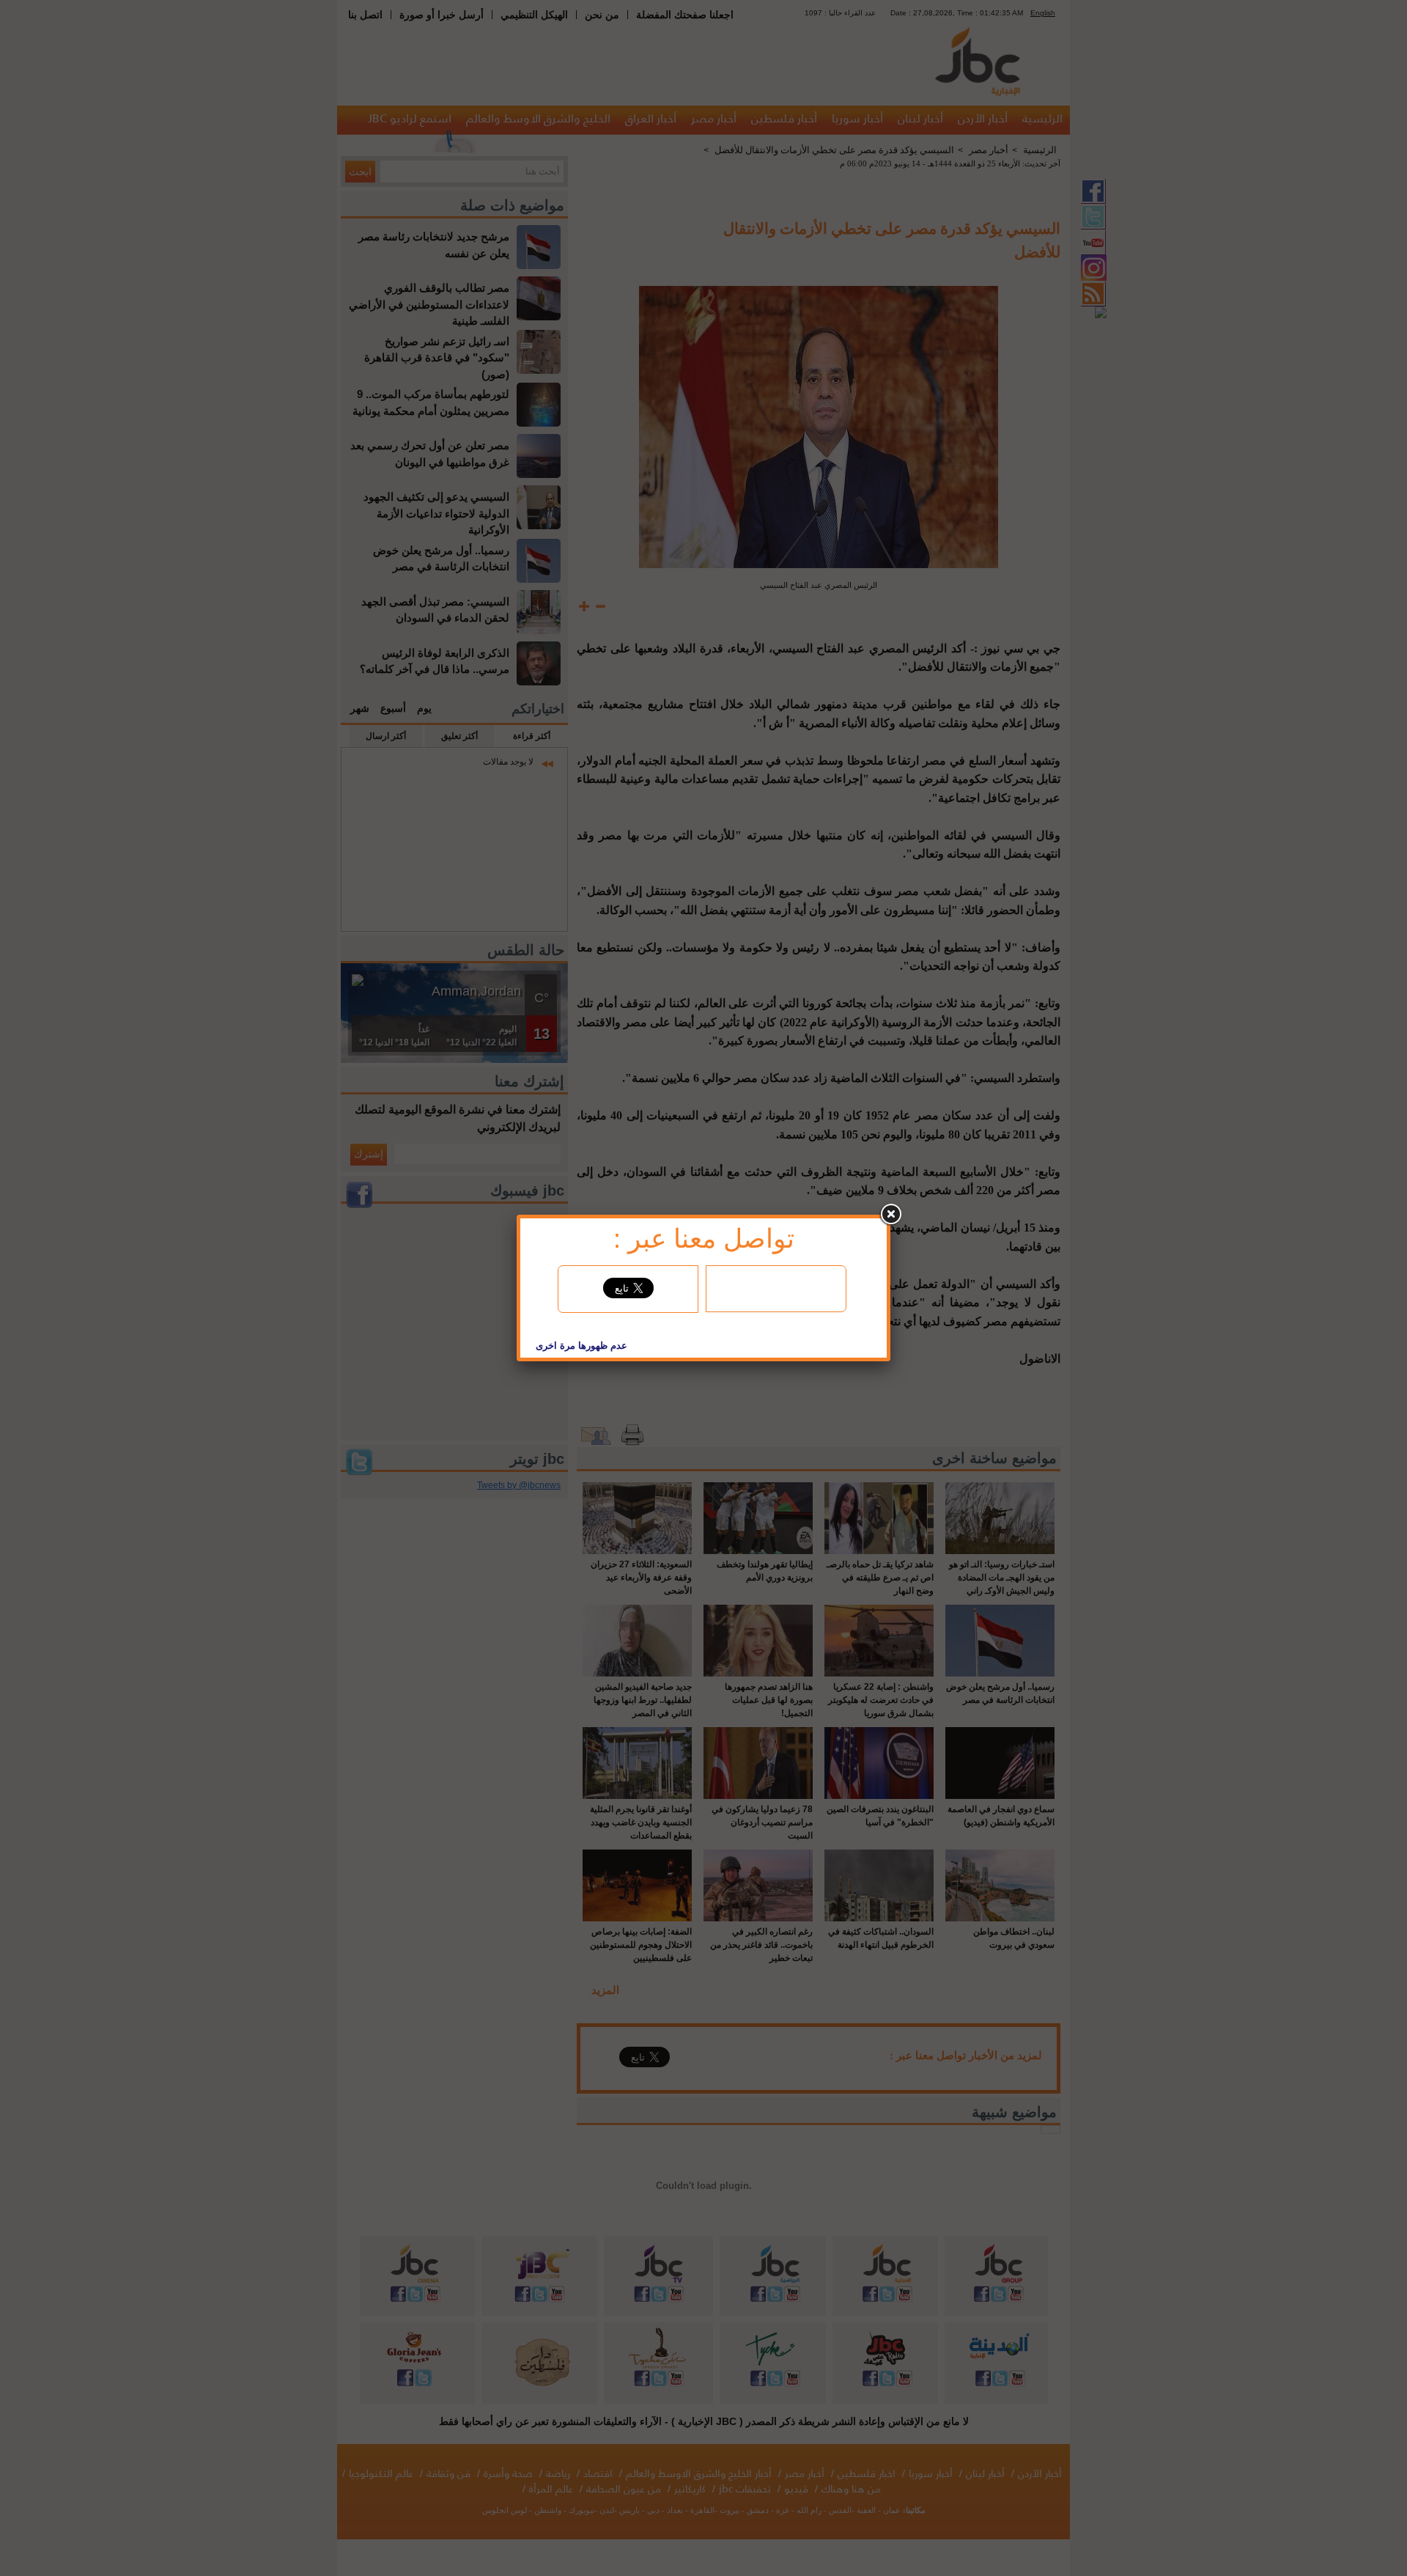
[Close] (890, 1215)
